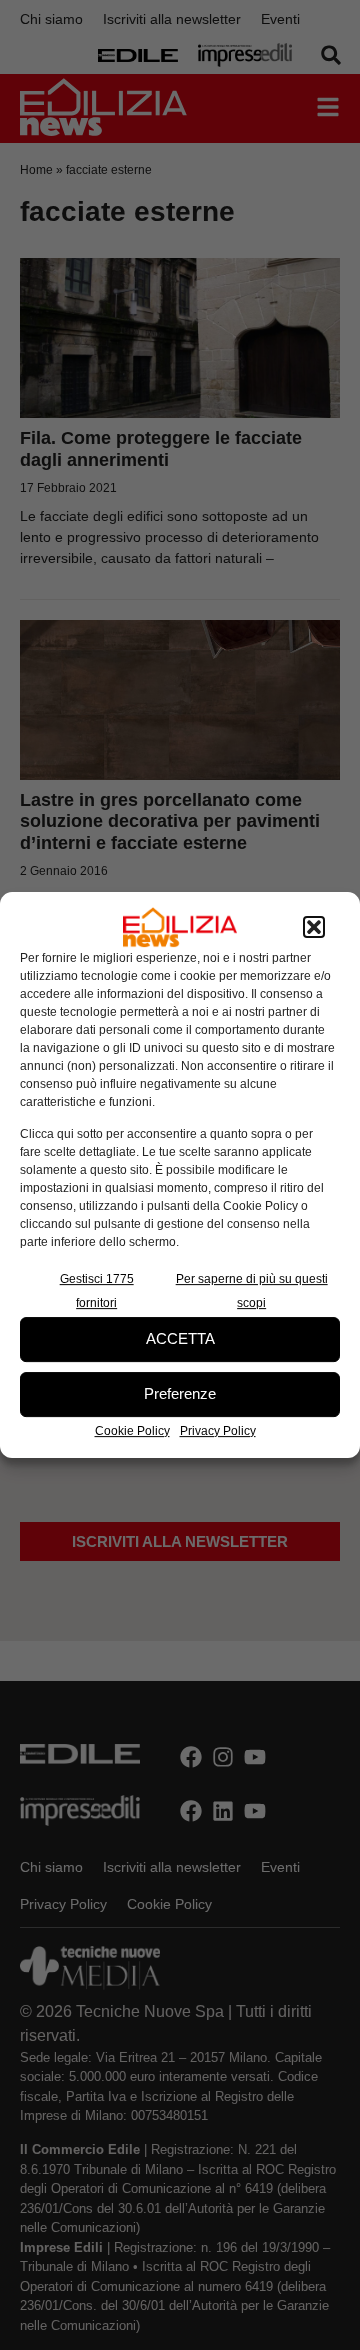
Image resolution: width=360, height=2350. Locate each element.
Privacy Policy (218, 1431)
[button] (314, 927)
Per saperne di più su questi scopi (252, 1291)
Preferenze (180, 1393)
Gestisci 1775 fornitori (97, 1291)
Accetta (180, 1338)
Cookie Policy (132, 1431)
